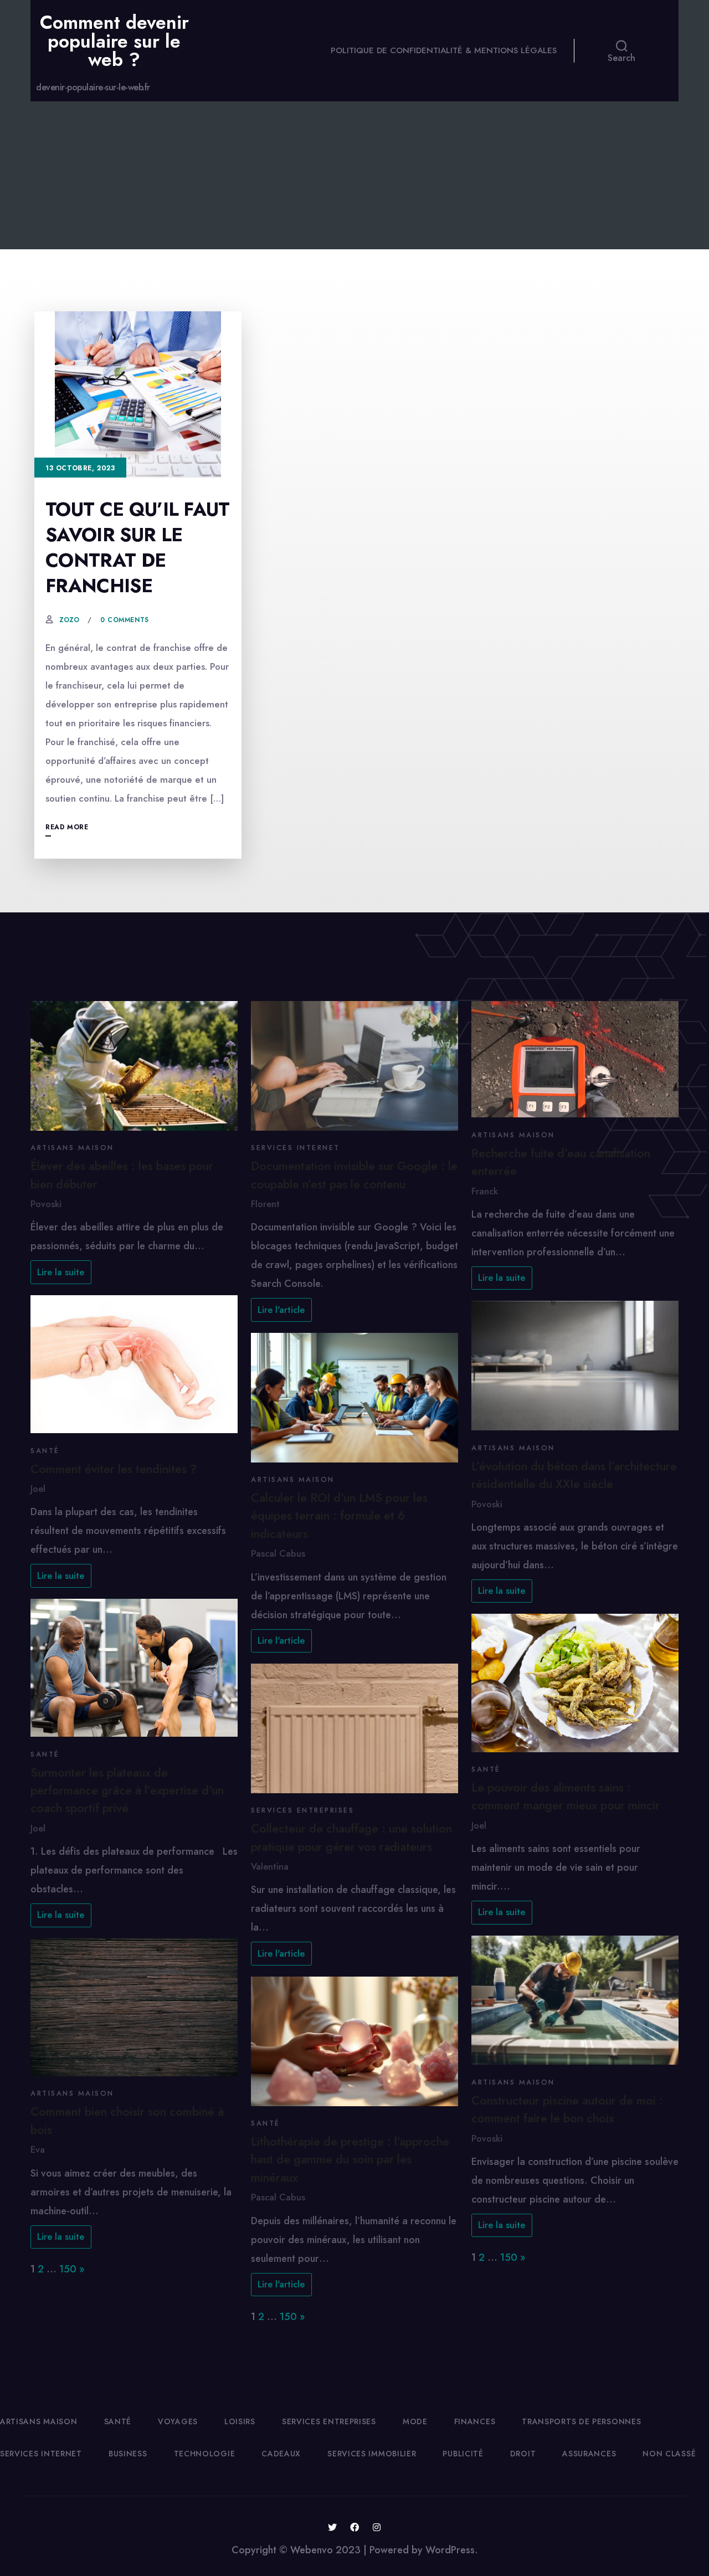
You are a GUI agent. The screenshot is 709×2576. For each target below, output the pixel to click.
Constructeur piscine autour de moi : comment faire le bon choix (567, 2109)
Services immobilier (372, 2454)
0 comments (125, 620)
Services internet (296, 1148)
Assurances (589, 2454)
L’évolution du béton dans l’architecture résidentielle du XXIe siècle (574, 1475)
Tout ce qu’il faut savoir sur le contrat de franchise (138, 548)
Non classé (669, 2454)
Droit (523, 2454)
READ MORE (67, 827)
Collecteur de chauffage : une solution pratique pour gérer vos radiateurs (351, 1837)
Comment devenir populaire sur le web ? (114, 41)
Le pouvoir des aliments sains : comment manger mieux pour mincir (566, 1796)
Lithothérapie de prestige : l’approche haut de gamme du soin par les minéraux (350, 2159)
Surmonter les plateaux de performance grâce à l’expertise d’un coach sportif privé (127, 1790)
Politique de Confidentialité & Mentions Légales (444, 50)
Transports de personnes (581, 2421)
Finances (475, 2421)
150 (68, 2269)
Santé (45, 1451)
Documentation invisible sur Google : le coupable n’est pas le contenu (354, 1175)
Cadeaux (281, 2454)
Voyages (178, 2421)
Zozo (69, 620)
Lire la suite (61, 1272)
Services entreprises (302, 1810)
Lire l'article (281, 1310)
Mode (415, 2421)
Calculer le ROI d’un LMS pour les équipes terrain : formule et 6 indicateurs (339, 1516)
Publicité (463, 2454)
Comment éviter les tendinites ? (114, 1469)
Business (128, 2454)
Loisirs (240, 2421)
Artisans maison (72, 1148)
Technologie (205, 2454)
